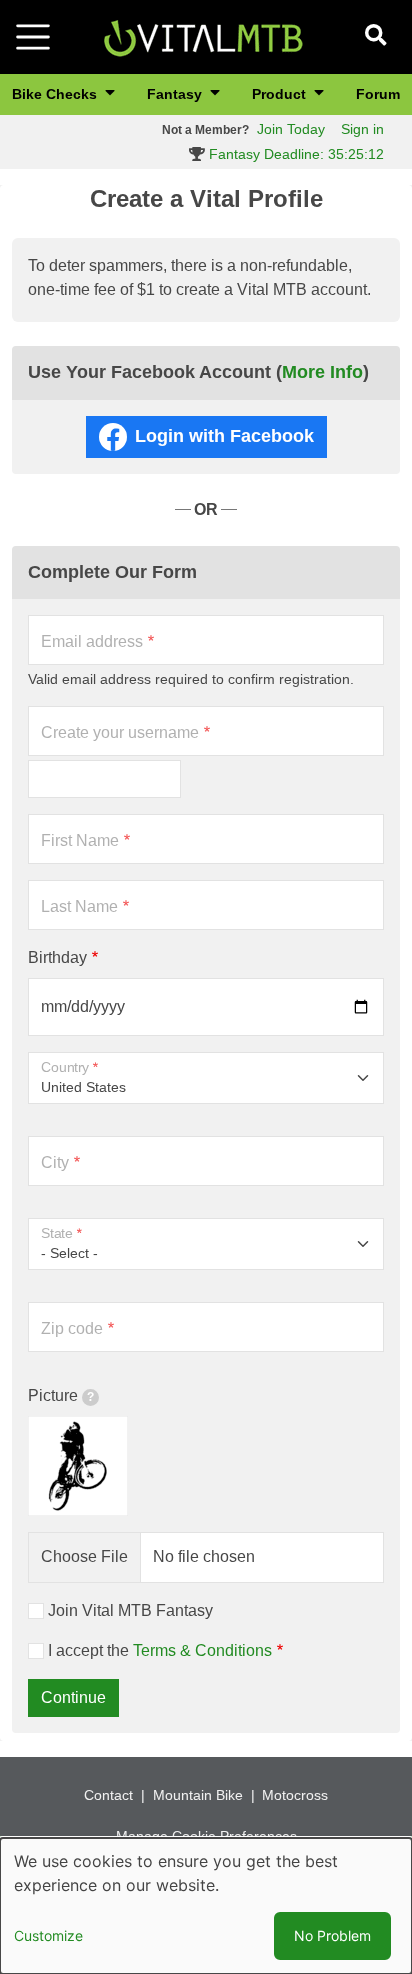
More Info (322, 372)
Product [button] (281, 94)
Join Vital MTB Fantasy (130, 1610)
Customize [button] (48, 1935)
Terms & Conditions (202, 1650)
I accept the (160, 1650)
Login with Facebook (224, 436)
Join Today (291, 129)
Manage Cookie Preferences (206, 1836)
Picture (53, 1395)
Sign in (362, 129)
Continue (73, 1697)
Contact (108, 1795)
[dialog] (206, 1906)
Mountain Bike (198, 1795)
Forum (378, 94)
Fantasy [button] (176, 94)
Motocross (295, 1795)
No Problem (332, 1935)
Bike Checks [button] (56, 94)
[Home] (203, 35)
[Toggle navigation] (33, 37)
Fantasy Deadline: (294, 154)
